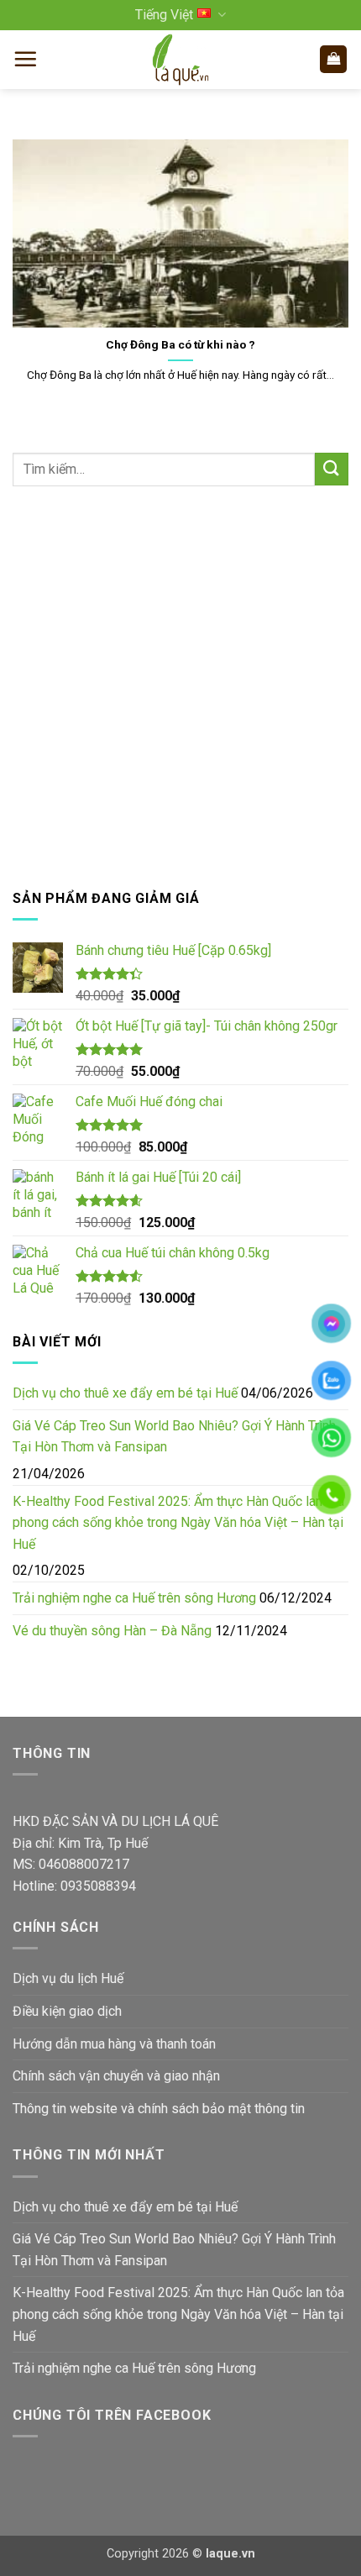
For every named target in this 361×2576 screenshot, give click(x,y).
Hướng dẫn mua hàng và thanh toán (114, 2044)
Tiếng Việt (164, 15)
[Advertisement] (180, 687)
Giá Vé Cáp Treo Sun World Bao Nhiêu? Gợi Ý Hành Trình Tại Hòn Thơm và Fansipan (174, 1437)
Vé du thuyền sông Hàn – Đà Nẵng (112, 1631)
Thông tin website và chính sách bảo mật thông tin (159, 2109)
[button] (25, 59)
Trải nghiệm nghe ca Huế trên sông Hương (134, 1598)
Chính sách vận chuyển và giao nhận (116, 2076)
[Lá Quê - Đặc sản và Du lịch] (180, 60)
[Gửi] (332, 469)
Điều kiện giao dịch (67, 2011)
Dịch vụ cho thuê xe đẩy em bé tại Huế (125, 1393)
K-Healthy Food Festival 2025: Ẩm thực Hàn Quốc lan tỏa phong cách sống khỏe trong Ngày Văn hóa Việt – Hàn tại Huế (178, 1523)
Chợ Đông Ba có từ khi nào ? (180, 344)
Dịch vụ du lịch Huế (68, 1978)
